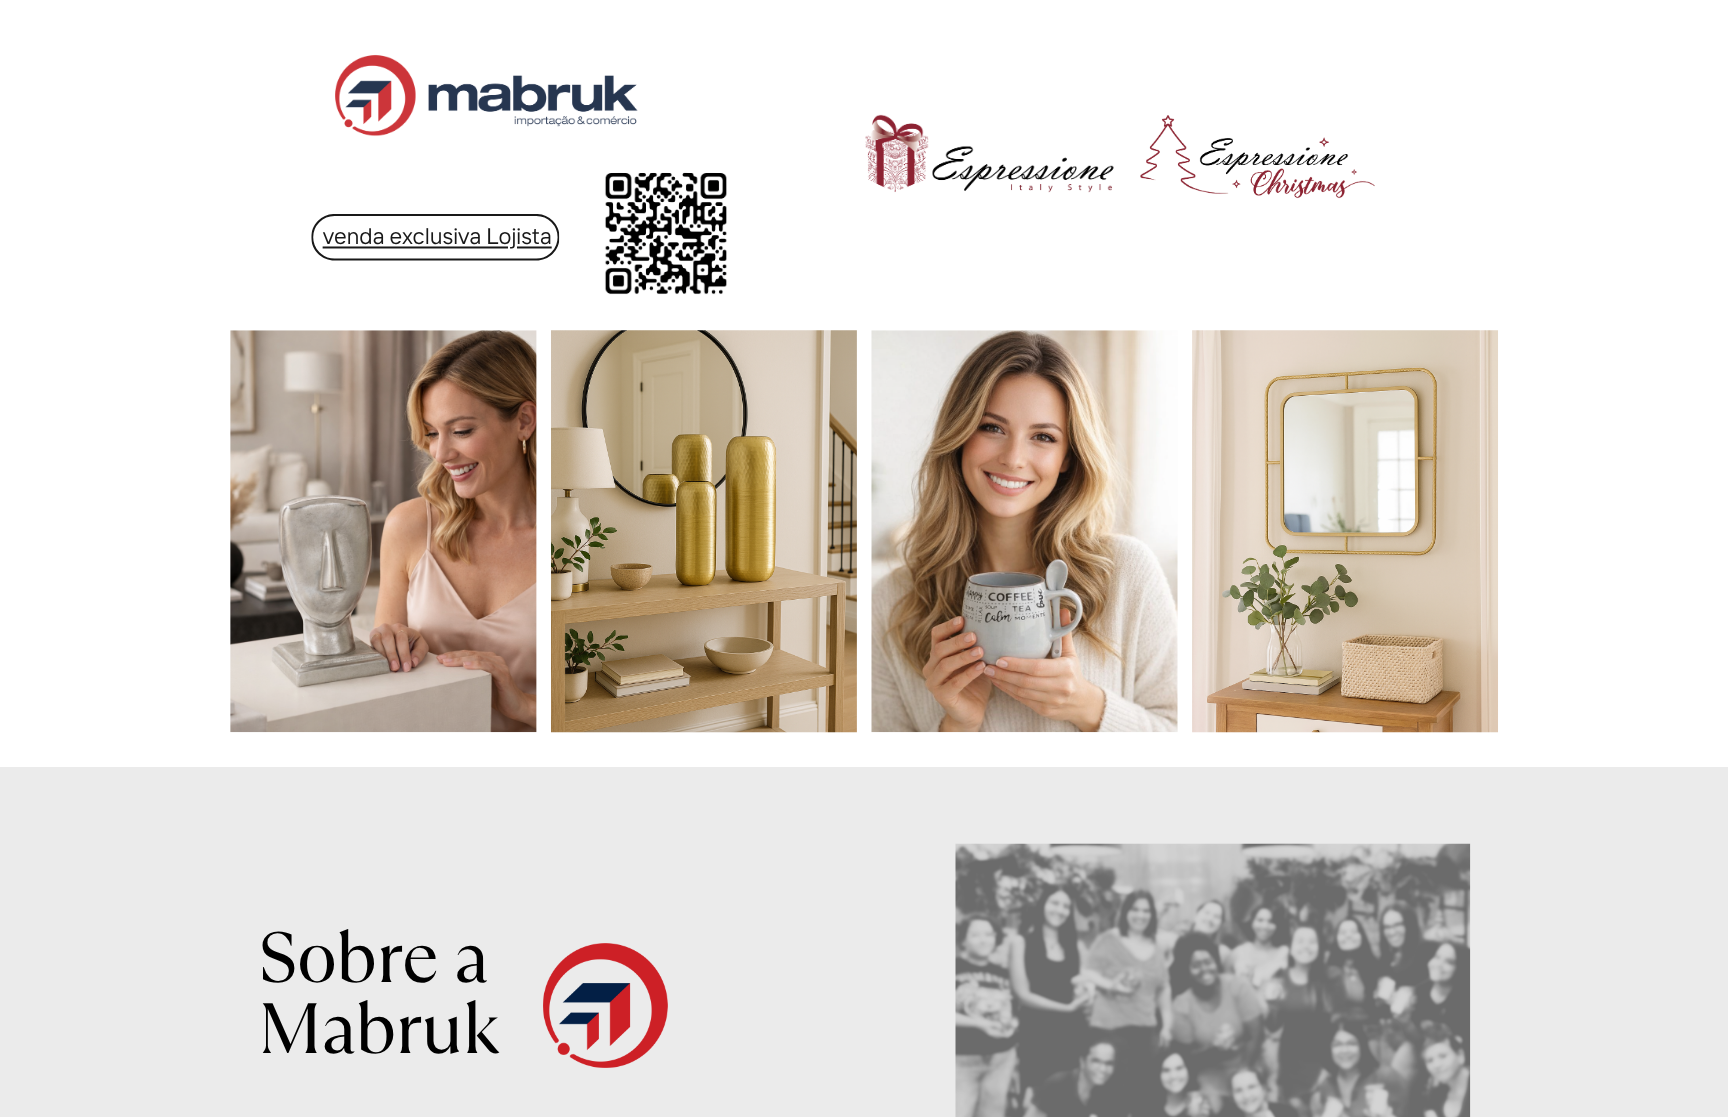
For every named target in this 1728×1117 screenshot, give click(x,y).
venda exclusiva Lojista (437, 235)
